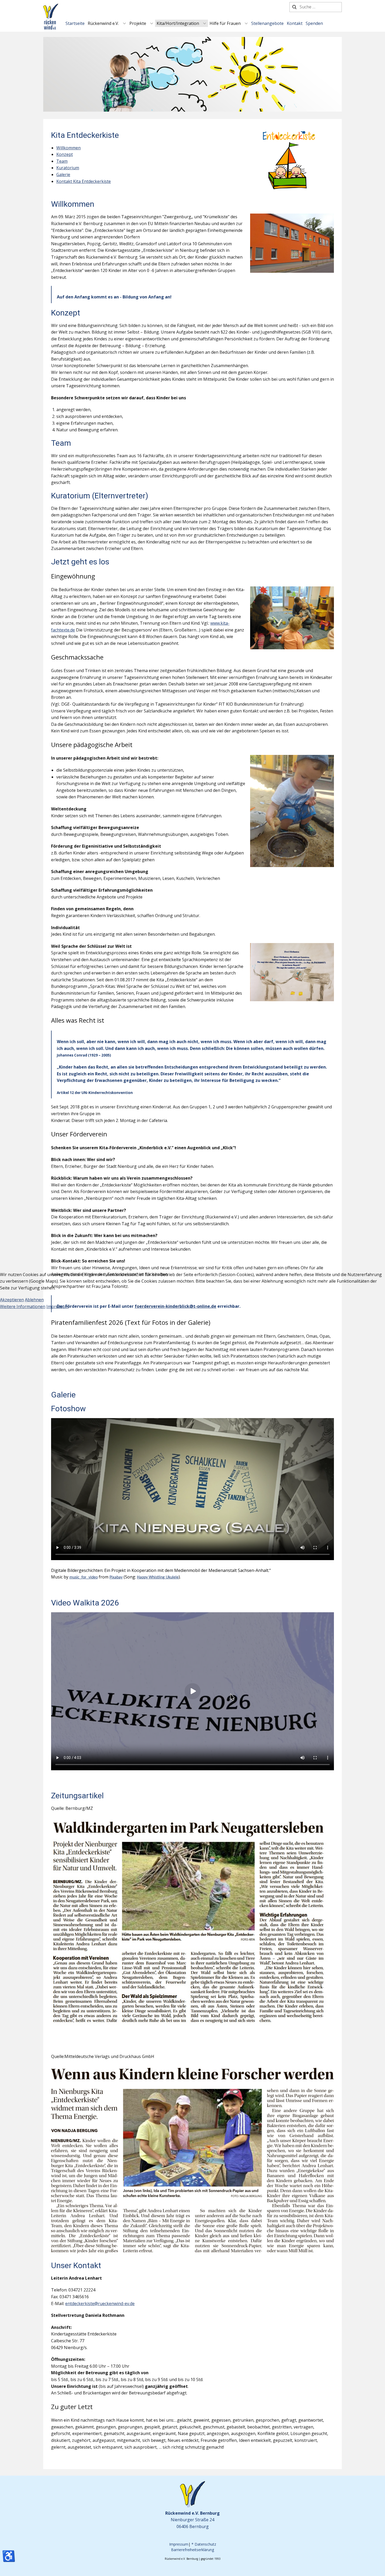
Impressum (57, 1306)
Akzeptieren (12, 1300)
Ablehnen (34, 1300)
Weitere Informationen (23, 1306)
